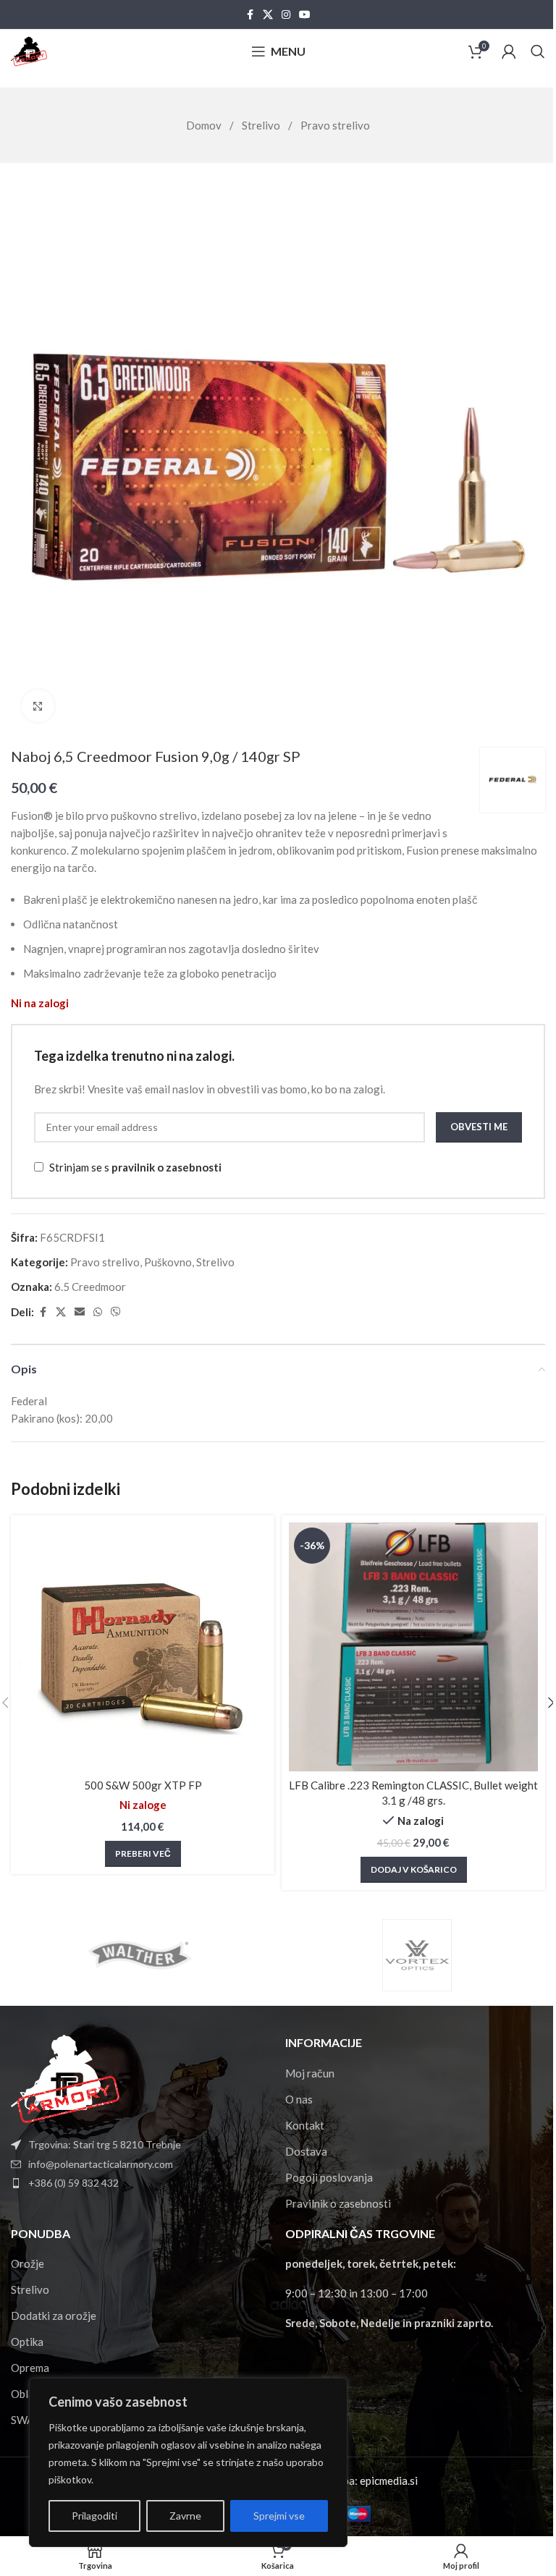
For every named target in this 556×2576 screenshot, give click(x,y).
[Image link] (65, 2077)
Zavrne (185, 2516)
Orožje (28, 2263)
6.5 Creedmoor (90, 1287)
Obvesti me (479, 1127)
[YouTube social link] (305, 15)
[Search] (538, 51)
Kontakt (305, 2125)
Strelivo (262, 125)
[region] (188, 2462)
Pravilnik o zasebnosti (338, 2203)
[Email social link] (80, 1312)
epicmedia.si (389, 2480)
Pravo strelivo (335, 125)
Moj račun (310, 2073)
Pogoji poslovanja (329, 2177)
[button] (414, 1870)
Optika (27, 2342)
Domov (205, 125)
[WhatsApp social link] (98, 1312)
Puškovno (168, 1262)
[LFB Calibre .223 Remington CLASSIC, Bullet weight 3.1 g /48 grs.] (413, 1647)
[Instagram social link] (286, 15)
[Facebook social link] (250, 15)
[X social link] (268, 15)
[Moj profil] (509, 51)
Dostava (306, 2151)
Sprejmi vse (279, 2516)
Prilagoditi (94, 2516)
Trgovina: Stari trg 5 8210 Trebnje (105, 2144)
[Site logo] (29, 50)
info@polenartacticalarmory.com (101, 2164)
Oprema (30, 2368)
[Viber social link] (116, 1312)
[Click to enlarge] (38, 706)
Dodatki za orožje (54, 2316)
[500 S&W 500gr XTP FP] (143, 1647)
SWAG (26, 2420)
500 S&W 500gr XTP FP (143, 1785)
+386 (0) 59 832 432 (73, 2183)
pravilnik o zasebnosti (167, 1167)
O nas (299, 2099)
